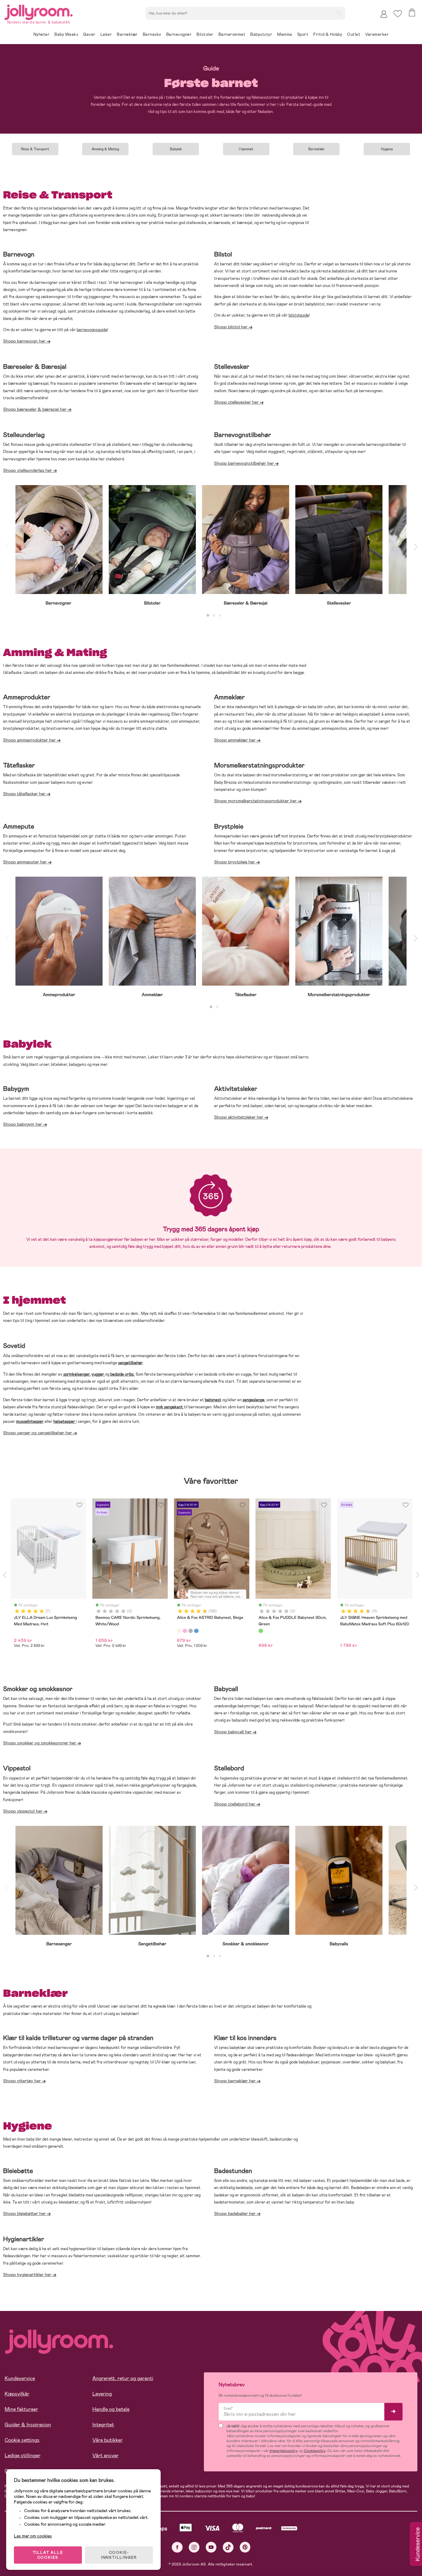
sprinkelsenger (76, 1374)
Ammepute (19, 826)
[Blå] (196, 1631)
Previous (6, 546)
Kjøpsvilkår (17, 2394)
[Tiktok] (228, 2547)
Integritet (103, 2425)
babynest (213, 1400)
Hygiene (387, 149)
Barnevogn (19, 254)
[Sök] (339, 13)
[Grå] (191, 1631)
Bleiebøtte (18, 2171)
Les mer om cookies (33, 2536)
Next (416, 546)
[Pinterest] (245, 2547)
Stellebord (229, 1768)
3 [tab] (220, 616)
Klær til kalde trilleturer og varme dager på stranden (78, 2038)
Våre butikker (108, 2440)
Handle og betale (111, 2409)
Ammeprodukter (27, 697)
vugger (98, 1374)
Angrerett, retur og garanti (123, 2378)
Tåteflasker (19, 765)
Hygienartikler (24, 2239)
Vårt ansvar (105, 2456)
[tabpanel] (59, 546)
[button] (398, 14)
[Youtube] (211, 2547)
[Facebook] (177, 2547)
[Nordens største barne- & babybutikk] (39, 11)
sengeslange (253, 1400)
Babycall (226, 1689)
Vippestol (17, 1768)
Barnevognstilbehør (243, 435)
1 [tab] (208, 616)
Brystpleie (229, 826)
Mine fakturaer (21, 2409)
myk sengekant (169, 1407)
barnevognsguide (92, 330)
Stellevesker (232, 367)
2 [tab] (214, 616)
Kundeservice (20, 2378)
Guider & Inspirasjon (28, 2425)
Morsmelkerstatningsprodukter (259, 765)
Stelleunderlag (24, 435)
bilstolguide (299, 315)
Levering (102, 2394)
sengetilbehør (130, 1363)
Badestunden (233, 2171)
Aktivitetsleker (236, 1089)
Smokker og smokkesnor (39, 1689)
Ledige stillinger (23, 2456)
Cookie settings (22, 2440)
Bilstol (223, 254)
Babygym (16, 1089)
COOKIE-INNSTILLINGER (119, 2555)
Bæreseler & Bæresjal (35, 367)
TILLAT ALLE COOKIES (48, 2555)
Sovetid (14, 1346)
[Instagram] (194, 2547)
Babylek (176, 149)
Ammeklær (229, 697)
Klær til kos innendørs (245, 2038)
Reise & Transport (35, 149)
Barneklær (316, 149)
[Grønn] (261, 1631)
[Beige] (179, 1631)
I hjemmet (246, 149)
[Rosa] (185, 1631)
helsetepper (64, 1421)
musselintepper (30, 1421)
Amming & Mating (105, 149)
